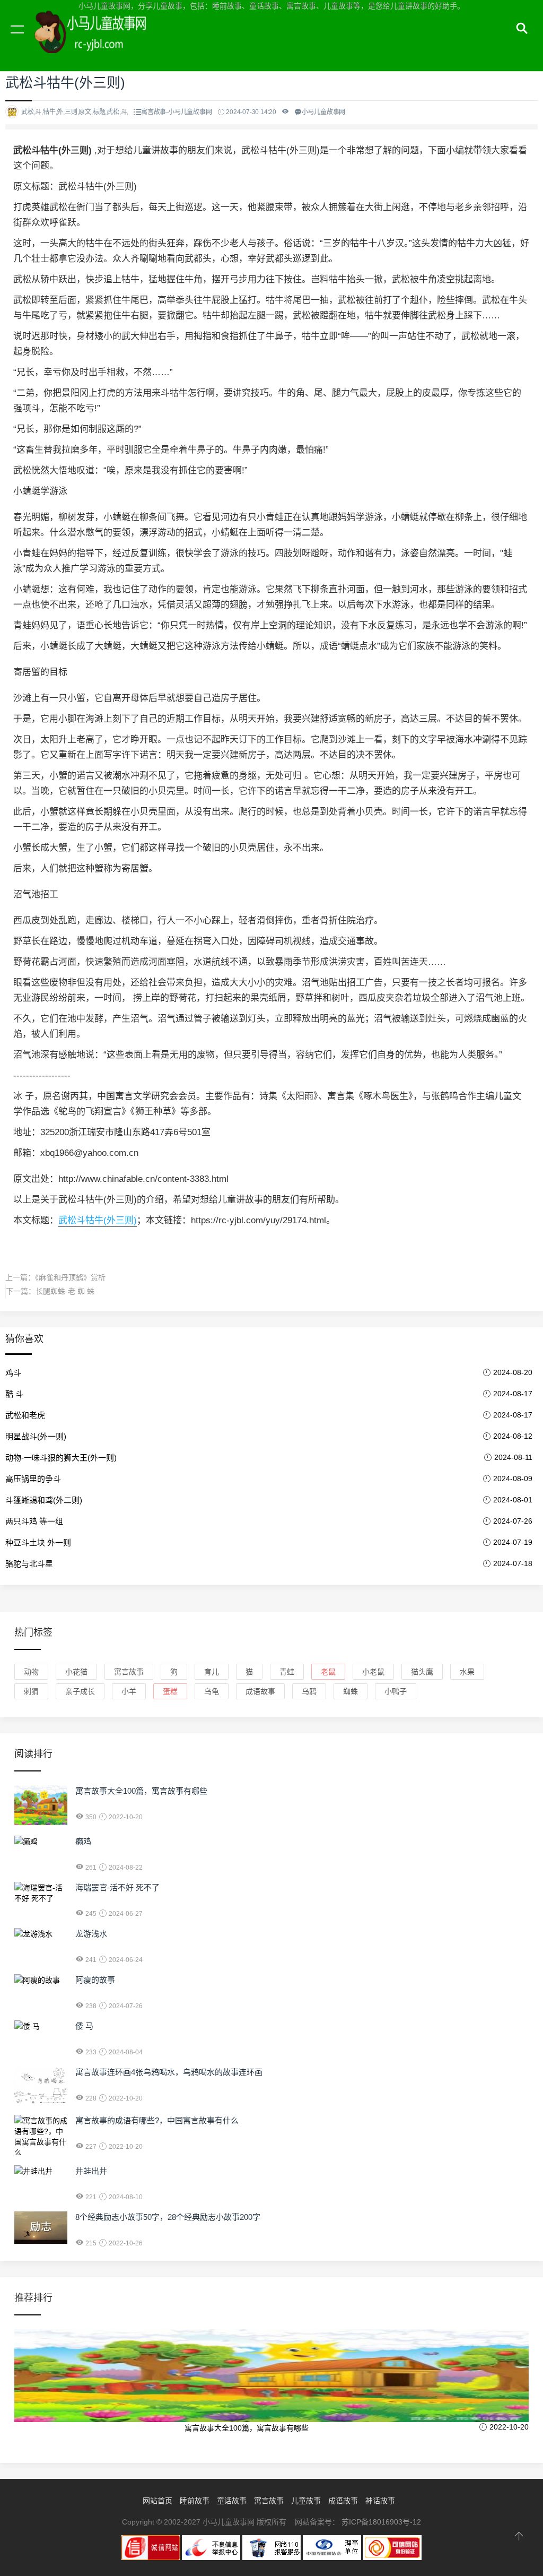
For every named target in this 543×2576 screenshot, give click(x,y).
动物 (31, 1672)
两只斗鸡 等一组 (34, 1521)
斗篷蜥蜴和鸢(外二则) (44, 1500)
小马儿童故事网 (101, 41)
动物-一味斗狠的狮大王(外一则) (61, 1458)
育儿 (212, 1672)
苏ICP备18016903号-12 (381, 2522)
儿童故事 (306, 2501)
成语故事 (260, 1691)
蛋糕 (170, 1691)
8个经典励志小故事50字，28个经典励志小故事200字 (168, 2217)
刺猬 (31, 1691)
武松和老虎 (25, 1415)
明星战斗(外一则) (36, 1436)
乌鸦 (309, 1691)
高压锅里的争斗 (33, 1479)
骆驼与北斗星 (29, 1564)
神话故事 (380, 2501)
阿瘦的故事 (95, 1980)
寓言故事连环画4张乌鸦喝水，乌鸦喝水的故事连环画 (169, 2072)
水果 (467, 1672)
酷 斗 (14, 1394)
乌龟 (212, 1691)
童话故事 (232, 2501)
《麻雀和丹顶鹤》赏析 (70, 1277)
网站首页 (157, 2501)
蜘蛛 (351, 1691)
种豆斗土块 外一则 (38, 1542)
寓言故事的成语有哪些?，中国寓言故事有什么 (157, 2120)
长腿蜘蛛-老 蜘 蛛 (65, 1291)
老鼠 (328, 1672)
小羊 (129, 1691)
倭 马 (84, 2026)
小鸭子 (396, 1691)
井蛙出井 (91, 2171)
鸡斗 (13, 1373)
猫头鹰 (422, 1672)
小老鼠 (373, 1672)
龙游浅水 (91, 1934)
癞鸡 (83, 1841)
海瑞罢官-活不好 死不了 (117, 1887)
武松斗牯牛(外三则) (98, 1220)
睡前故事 (195, 2501)
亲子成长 (80, 1691)
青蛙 (287, 1672)
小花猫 (76, 1672)
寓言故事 (129, 1672)
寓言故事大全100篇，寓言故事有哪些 (141, 1791)
